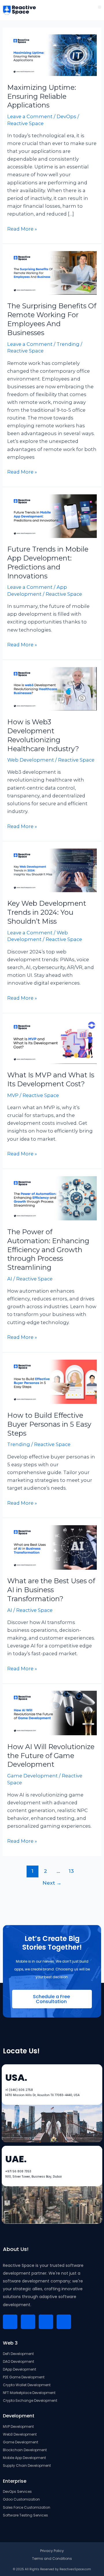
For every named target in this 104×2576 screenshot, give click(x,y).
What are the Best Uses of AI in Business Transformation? (51, 1590)
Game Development (32, 1776)
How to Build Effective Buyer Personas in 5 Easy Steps (49, 1424)
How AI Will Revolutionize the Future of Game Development (51, 1756)
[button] (100, 7)
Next (52, 1883)
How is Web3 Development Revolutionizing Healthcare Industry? (43, 735)
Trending (68, 344)
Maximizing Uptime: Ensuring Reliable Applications (42, 96)
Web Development (31, 760)
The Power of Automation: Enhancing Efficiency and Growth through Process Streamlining (48, 1250)
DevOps (66, 116)
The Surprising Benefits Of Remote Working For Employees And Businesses (52, 319)
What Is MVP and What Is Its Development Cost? (51, 1079)
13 (71, 1871)
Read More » (22, 228)
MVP (13, 1095)
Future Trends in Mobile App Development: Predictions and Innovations (48, 562)
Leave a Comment (30, 116)
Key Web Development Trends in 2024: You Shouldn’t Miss (47, 912)
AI (10, 1279)
